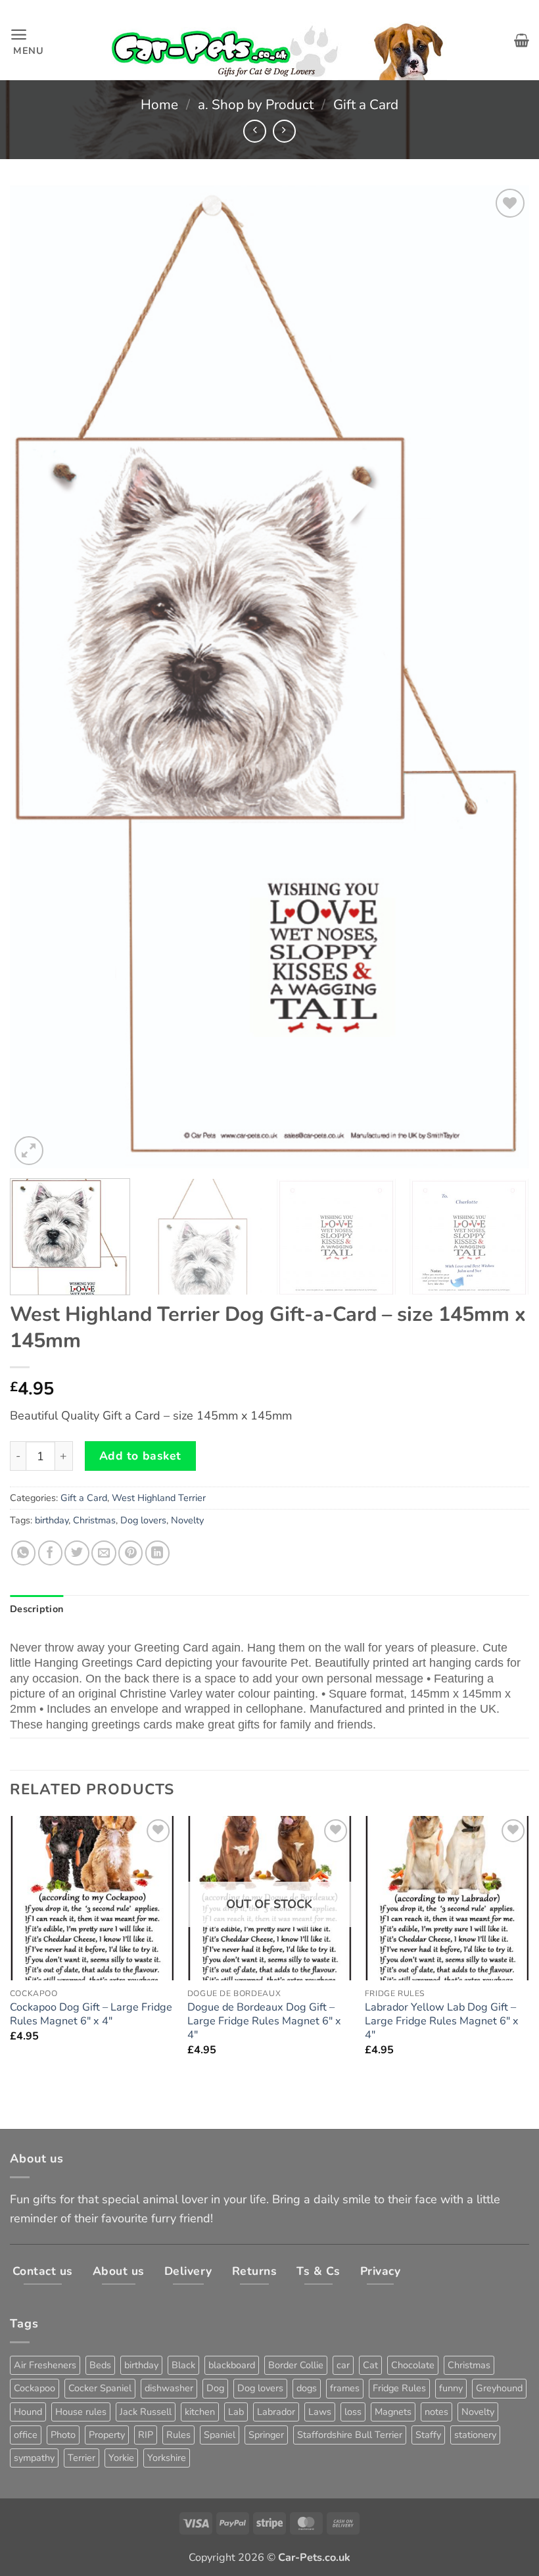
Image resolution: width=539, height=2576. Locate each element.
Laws (320, 2412)
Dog (215, 2388)
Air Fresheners (45, 2365)
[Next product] (255, 131)
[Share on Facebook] (50, 1553)
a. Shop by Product (256, 105)
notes (436, 2412)
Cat (370, 2365)
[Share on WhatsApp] (23, 1553)
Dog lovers (143, 1520)
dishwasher (169, 2388)
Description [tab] (36, 1609)
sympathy (34, 2458)
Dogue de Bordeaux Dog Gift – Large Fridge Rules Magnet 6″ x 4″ (264, 2021)
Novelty (187, 1520)
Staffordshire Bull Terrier (350, 2435)
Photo (63, 2435)
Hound (28, 2412)
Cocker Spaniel (100, 2388)
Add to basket (140, 1456)
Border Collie (296, 2365)
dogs (307, 2388)
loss (353, 2412)
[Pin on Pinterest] (130, 1553)
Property (107, 2435)
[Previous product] (284, 131)
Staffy (428, 2435)
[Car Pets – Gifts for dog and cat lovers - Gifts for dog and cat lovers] (279, 40)
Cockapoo (35, 2388)
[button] (27, 40)
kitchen (200, 2412)
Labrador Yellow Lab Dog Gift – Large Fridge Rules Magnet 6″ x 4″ (442, 2021)
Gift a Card (366, 105)
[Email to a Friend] (104, 1553)
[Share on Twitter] (77, 1553)
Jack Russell (146, 2412)
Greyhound (499, 2388)
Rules (178, 2435)
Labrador (276, 2412)
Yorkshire (167, 2458)
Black (183, 2365)
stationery (475, 2435)
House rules (81, 2412)
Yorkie (121, 2458)
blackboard (232, 2365)
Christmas (94, 1520)
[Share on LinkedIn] (157, 1553)
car (343, 2365)
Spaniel (220, 2435)
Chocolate (413, 2365)
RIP (146, 2435)
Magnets (393, 2412)
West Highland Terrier (159, 1498)
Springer (266, 2435)
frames (345, 2388)
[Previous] (37, 677)
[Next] (502, 677)
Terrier (82, 2458)
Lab (236, 2412)
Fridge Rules (399, 2388)
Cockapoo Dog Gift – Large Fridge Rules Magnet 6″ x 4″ (91, 2015)
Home (159, 105)
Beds (100, 2365)
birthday (52, 1520)
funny (451, 2388)
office (26, 2435)
